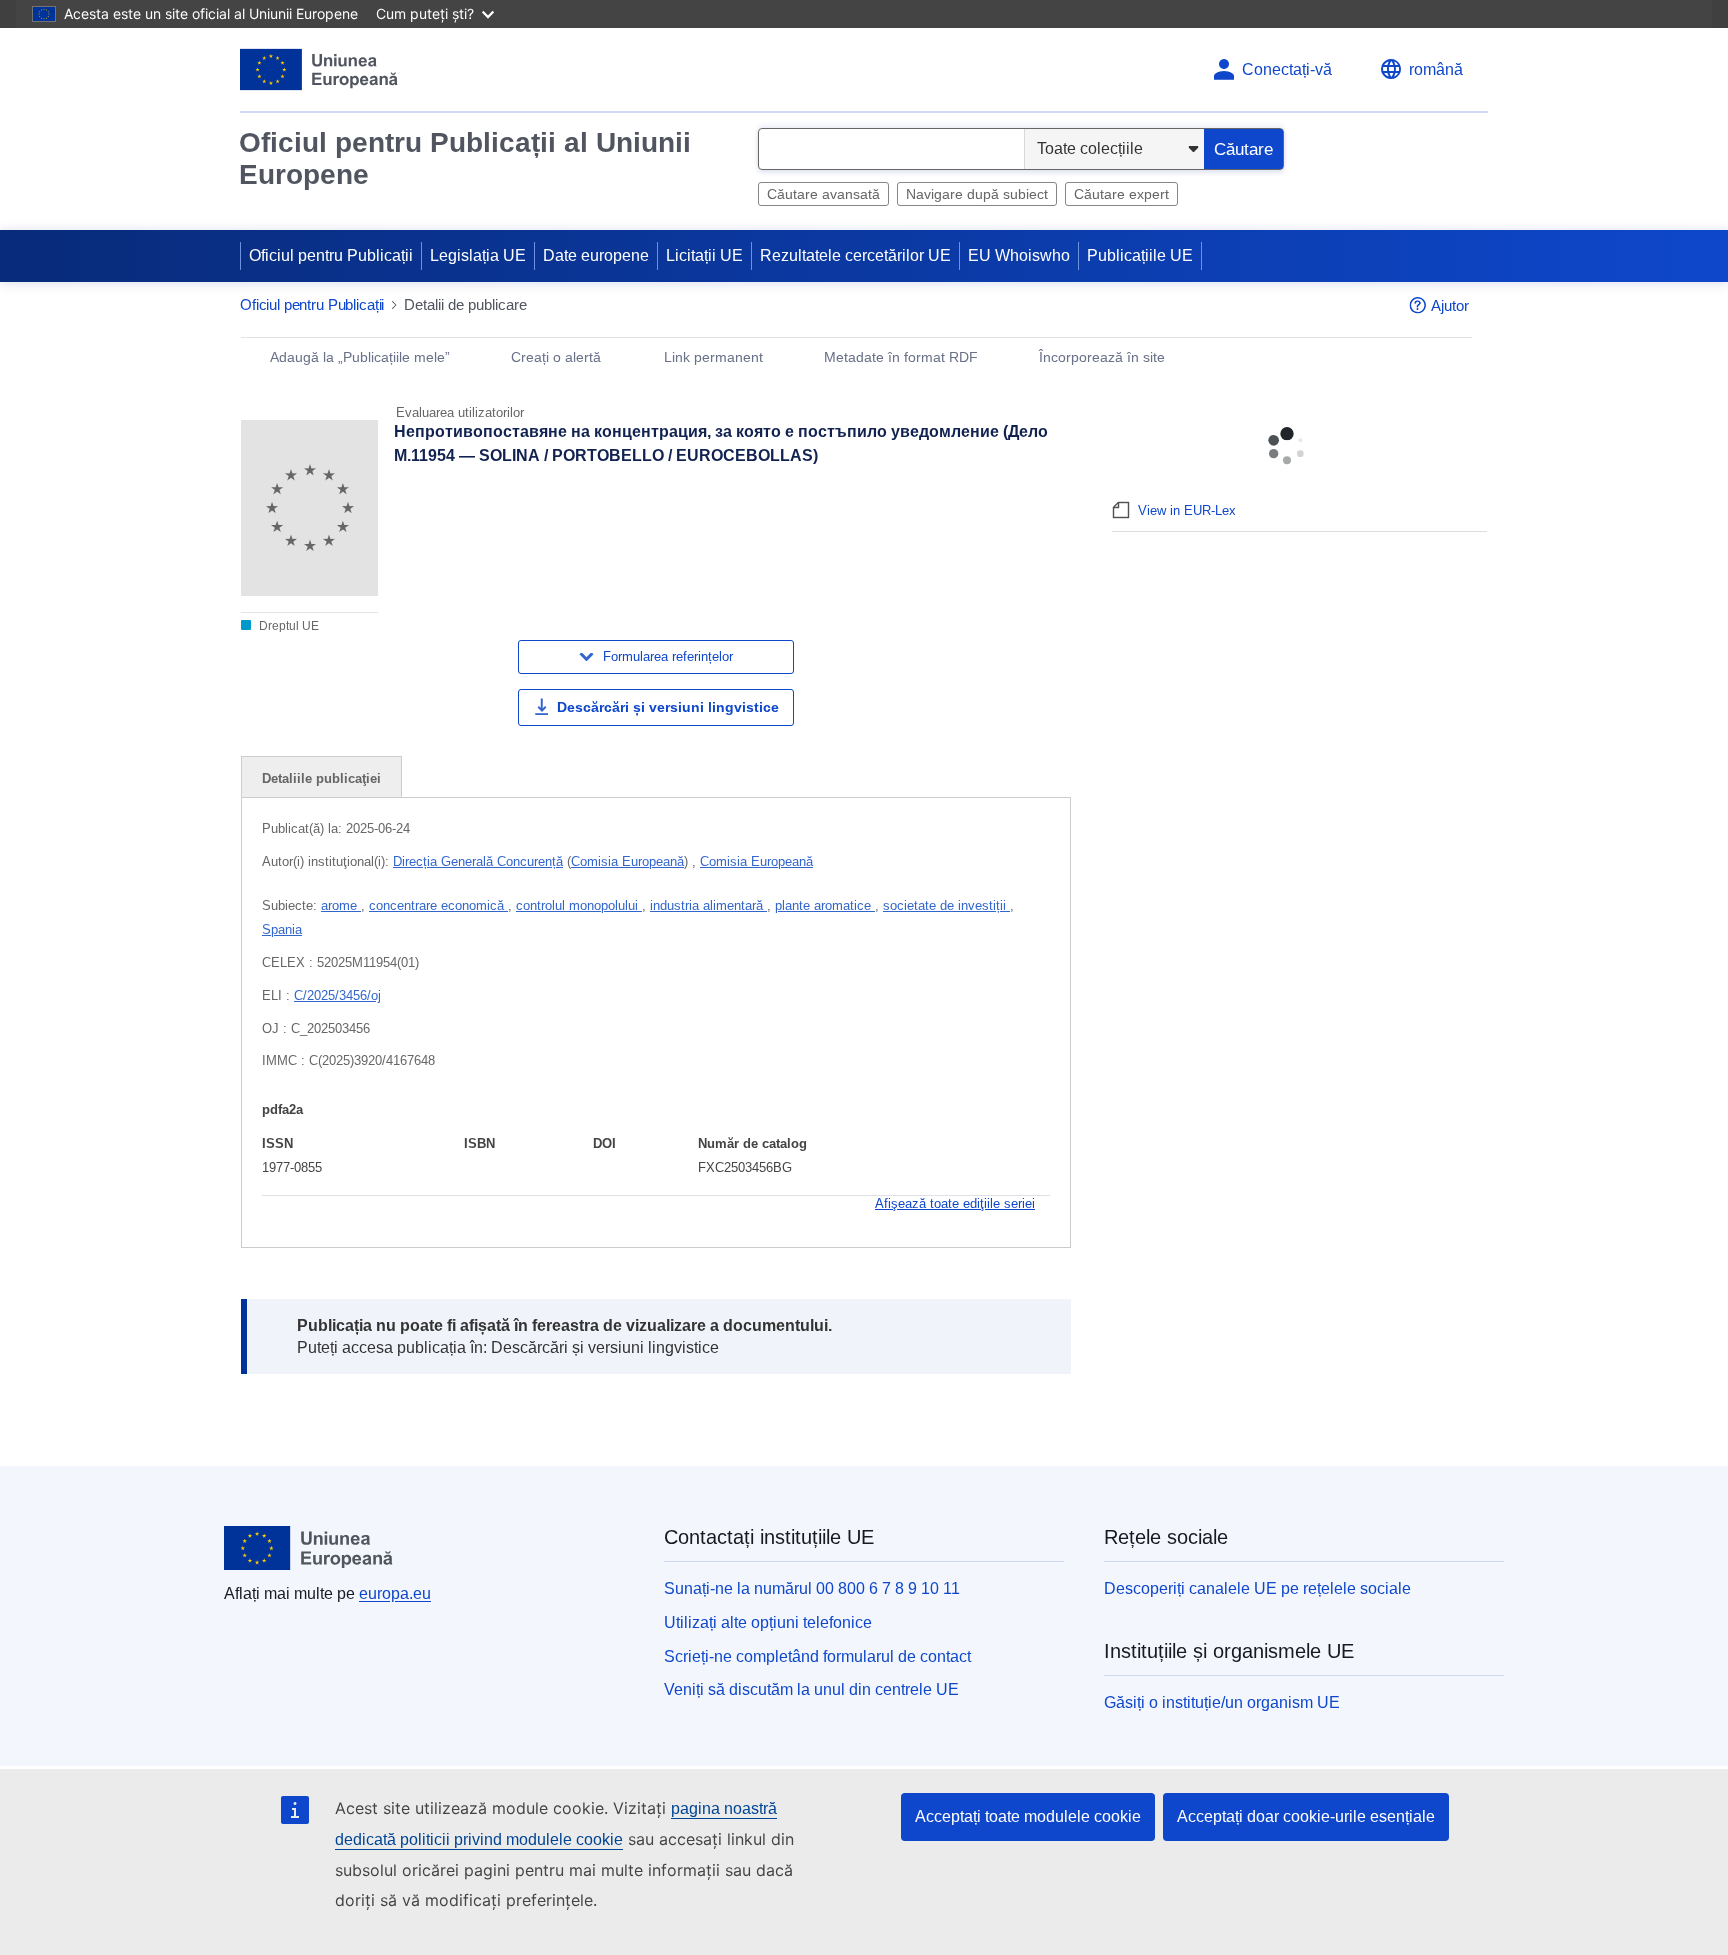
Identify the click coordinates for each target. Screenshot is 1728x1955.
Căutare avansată (823, 194)
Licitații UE (704, 255)
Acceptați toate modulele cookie (1028, 1816)
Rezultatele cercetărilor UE (855, 255)
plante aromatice (825, 905)
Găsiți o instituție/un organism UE (1222, 1702)
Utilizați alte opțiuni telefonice (768, 1622)
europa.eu (395, 1593)
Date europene (596, 255)
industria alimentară (708, 905)
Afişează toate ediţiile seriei (955, 1203)
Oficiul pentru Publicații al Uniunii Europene (465, 158)
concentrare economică (438, 905)
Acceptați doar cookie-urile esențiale (1306, 1816)
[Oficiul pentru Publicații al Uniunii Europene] (319, 69)
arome (341, 905)
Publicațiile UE (1140, 255)
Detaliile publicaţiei (321, 778)
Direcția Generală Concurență (478, 861)
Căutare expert (1121, 194)
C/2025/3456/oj (337, 995)
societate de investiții (946, 905)
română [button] (1436, 69)
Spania (282, 929)
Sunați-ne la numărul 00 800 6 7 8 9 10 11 (812, 1588)
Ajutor (1450, 305)
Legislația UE (478, 255)
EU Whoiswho (1019, 255)
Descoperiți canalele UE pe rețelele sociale (1257, 1588)
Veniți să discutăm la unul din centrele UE (811, 1689)
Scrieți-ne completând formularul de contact (817, 1656)
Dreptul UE (287, 626)
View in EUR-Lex (1187, 510)
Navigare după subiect (977, 194)
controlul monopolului (579, 905)
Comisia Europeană (627, 861)
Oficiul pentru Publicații (331, 255)
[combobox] (891, 149)
